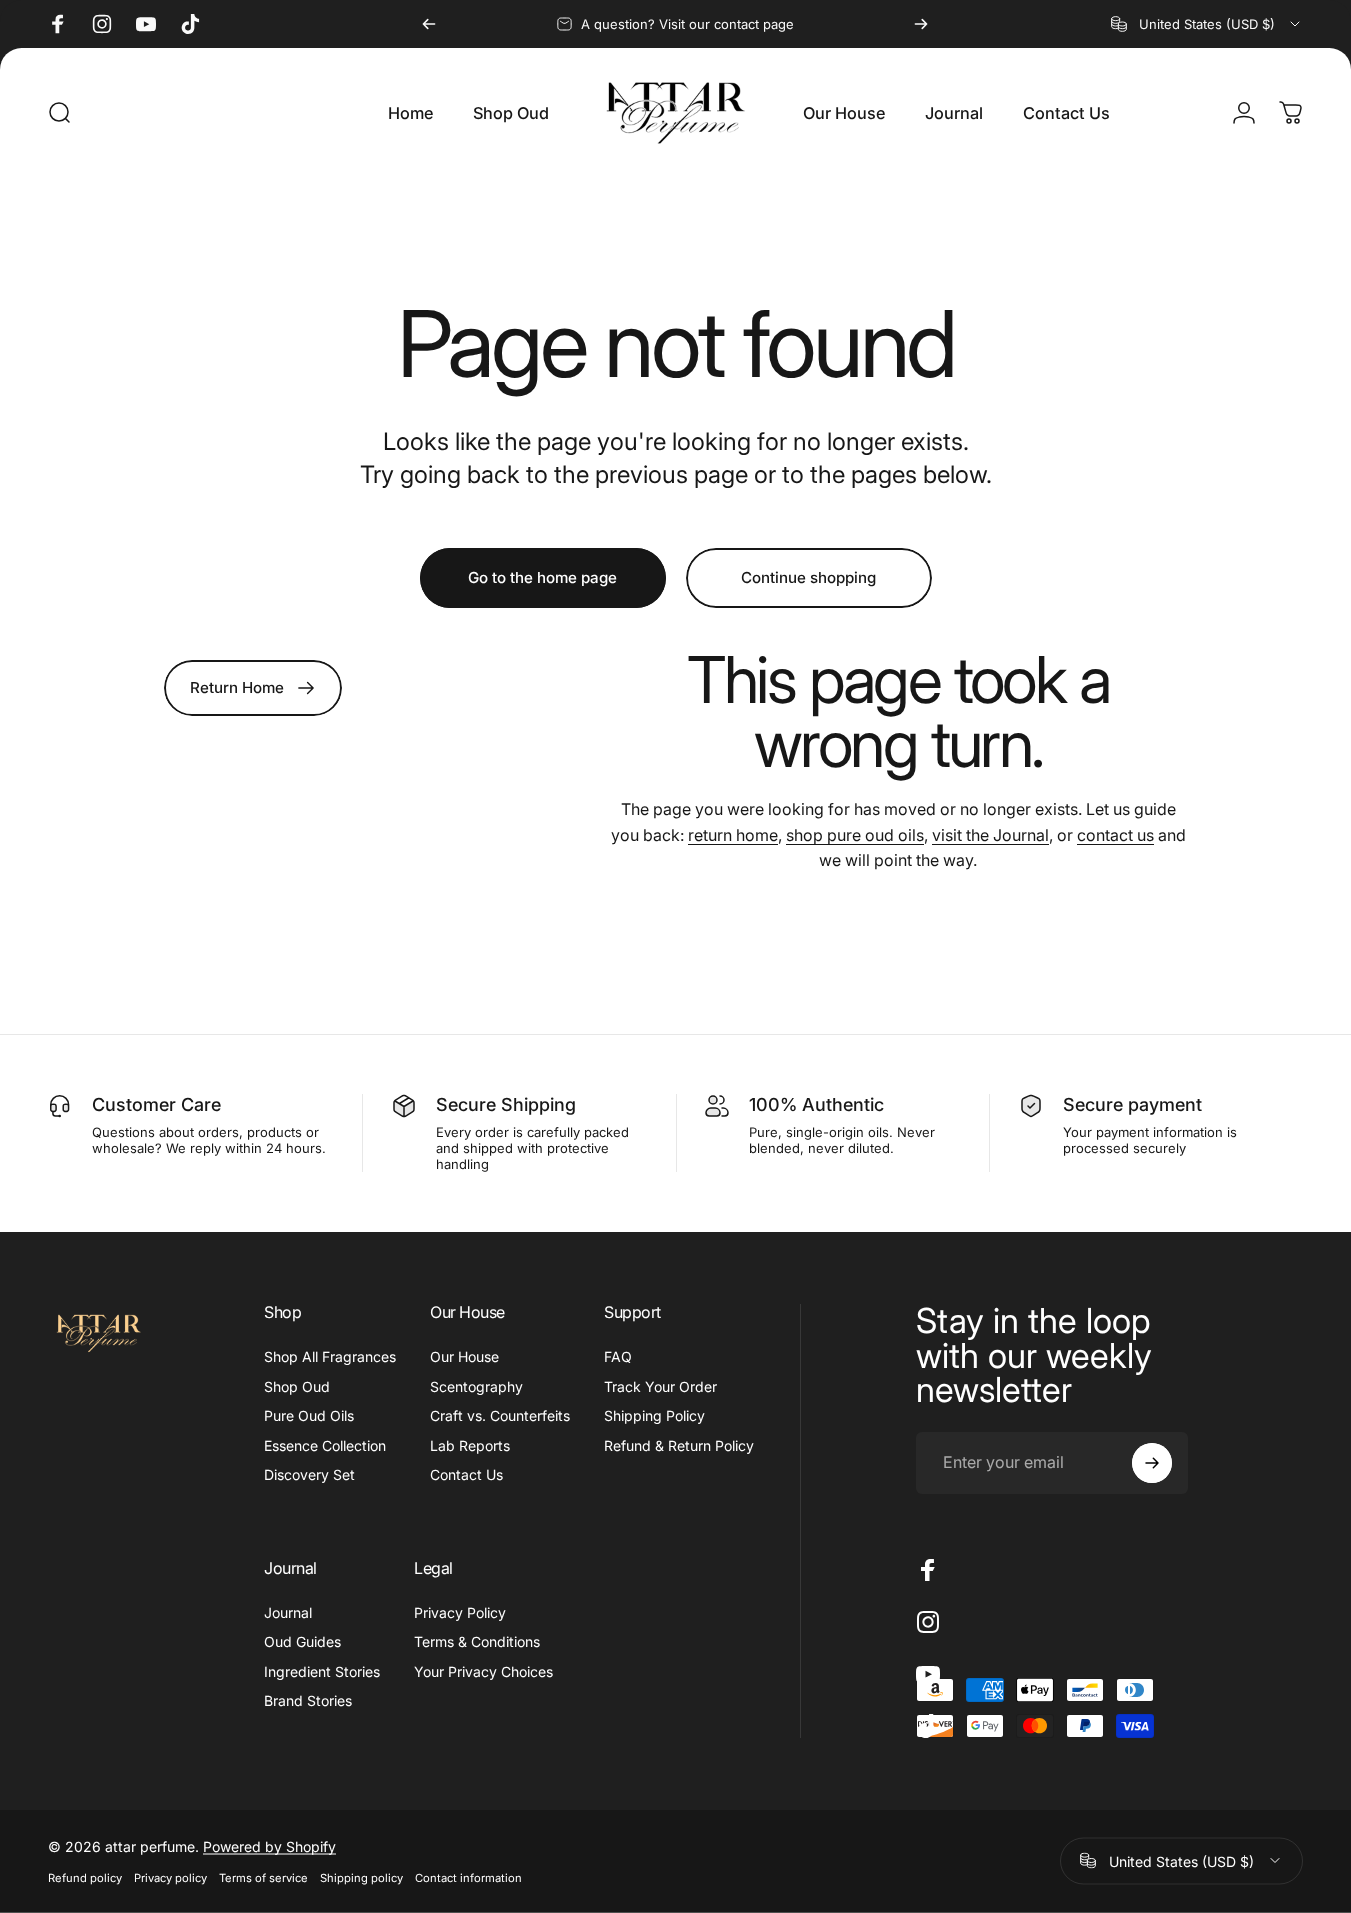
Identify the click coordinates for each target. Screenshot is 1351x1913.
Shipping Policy (654, 1415)
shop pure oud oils (855, 835)
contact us (1115, 835)
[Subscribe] (1152, 1463)
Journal (288, 1612)
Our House (464, 1356)
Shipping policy (361, 1877)
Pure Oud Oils (309, 1415)
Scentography (476, 1386)
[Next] (921, 24)
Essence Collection (325, 1445)
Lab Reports (470, 1445)
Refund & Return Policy (679, 1445)
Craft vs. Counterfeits (500, 1415)
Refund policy (85, 1877)
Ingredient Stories (322, 1671)
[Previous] (429, 24)
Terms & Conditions (477, 1641)
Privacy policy (170, 1877)
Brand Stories (308, 1700)
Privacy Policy (460, 1612)
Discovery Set (309, 1474)
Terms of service (263, 1877)
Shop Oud (297, 1386)
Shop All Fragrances (330, 1356)
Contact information (468, 1877)
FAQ (618, 1356)
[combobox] (1207, 24)
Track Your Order (660, 1386)
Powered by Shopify (269, 1845)
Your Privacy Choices (483, 1671)
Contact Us (466, 1474)
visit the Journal (990, 835)
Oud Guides (302, 1641)
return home (733, 835)
